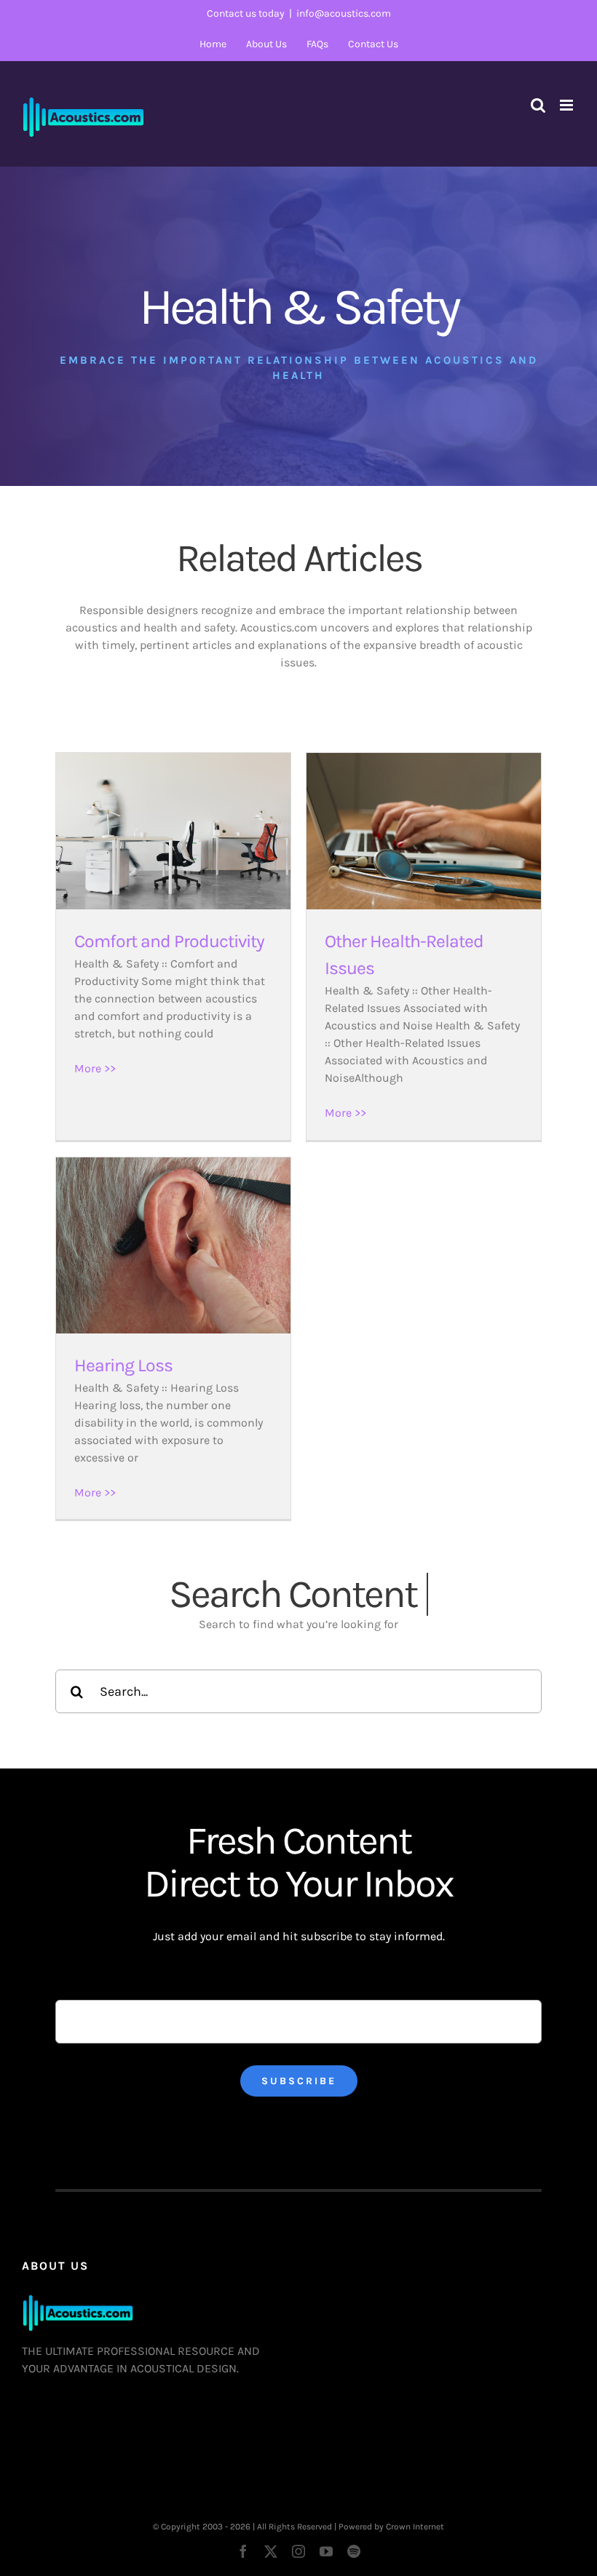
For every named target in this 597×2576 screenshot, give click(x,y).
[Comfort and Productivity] (173, 831)
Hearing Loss (123, 1365)
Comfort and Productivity (169, 941)
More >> (95, 1068)
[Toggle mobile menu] (568, 105)
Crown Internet (415, 2527)
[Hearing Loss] (173, 1245)
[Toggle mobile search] (538, 105)
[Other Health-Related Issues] (424, 831)
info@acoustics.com (344, 13)
